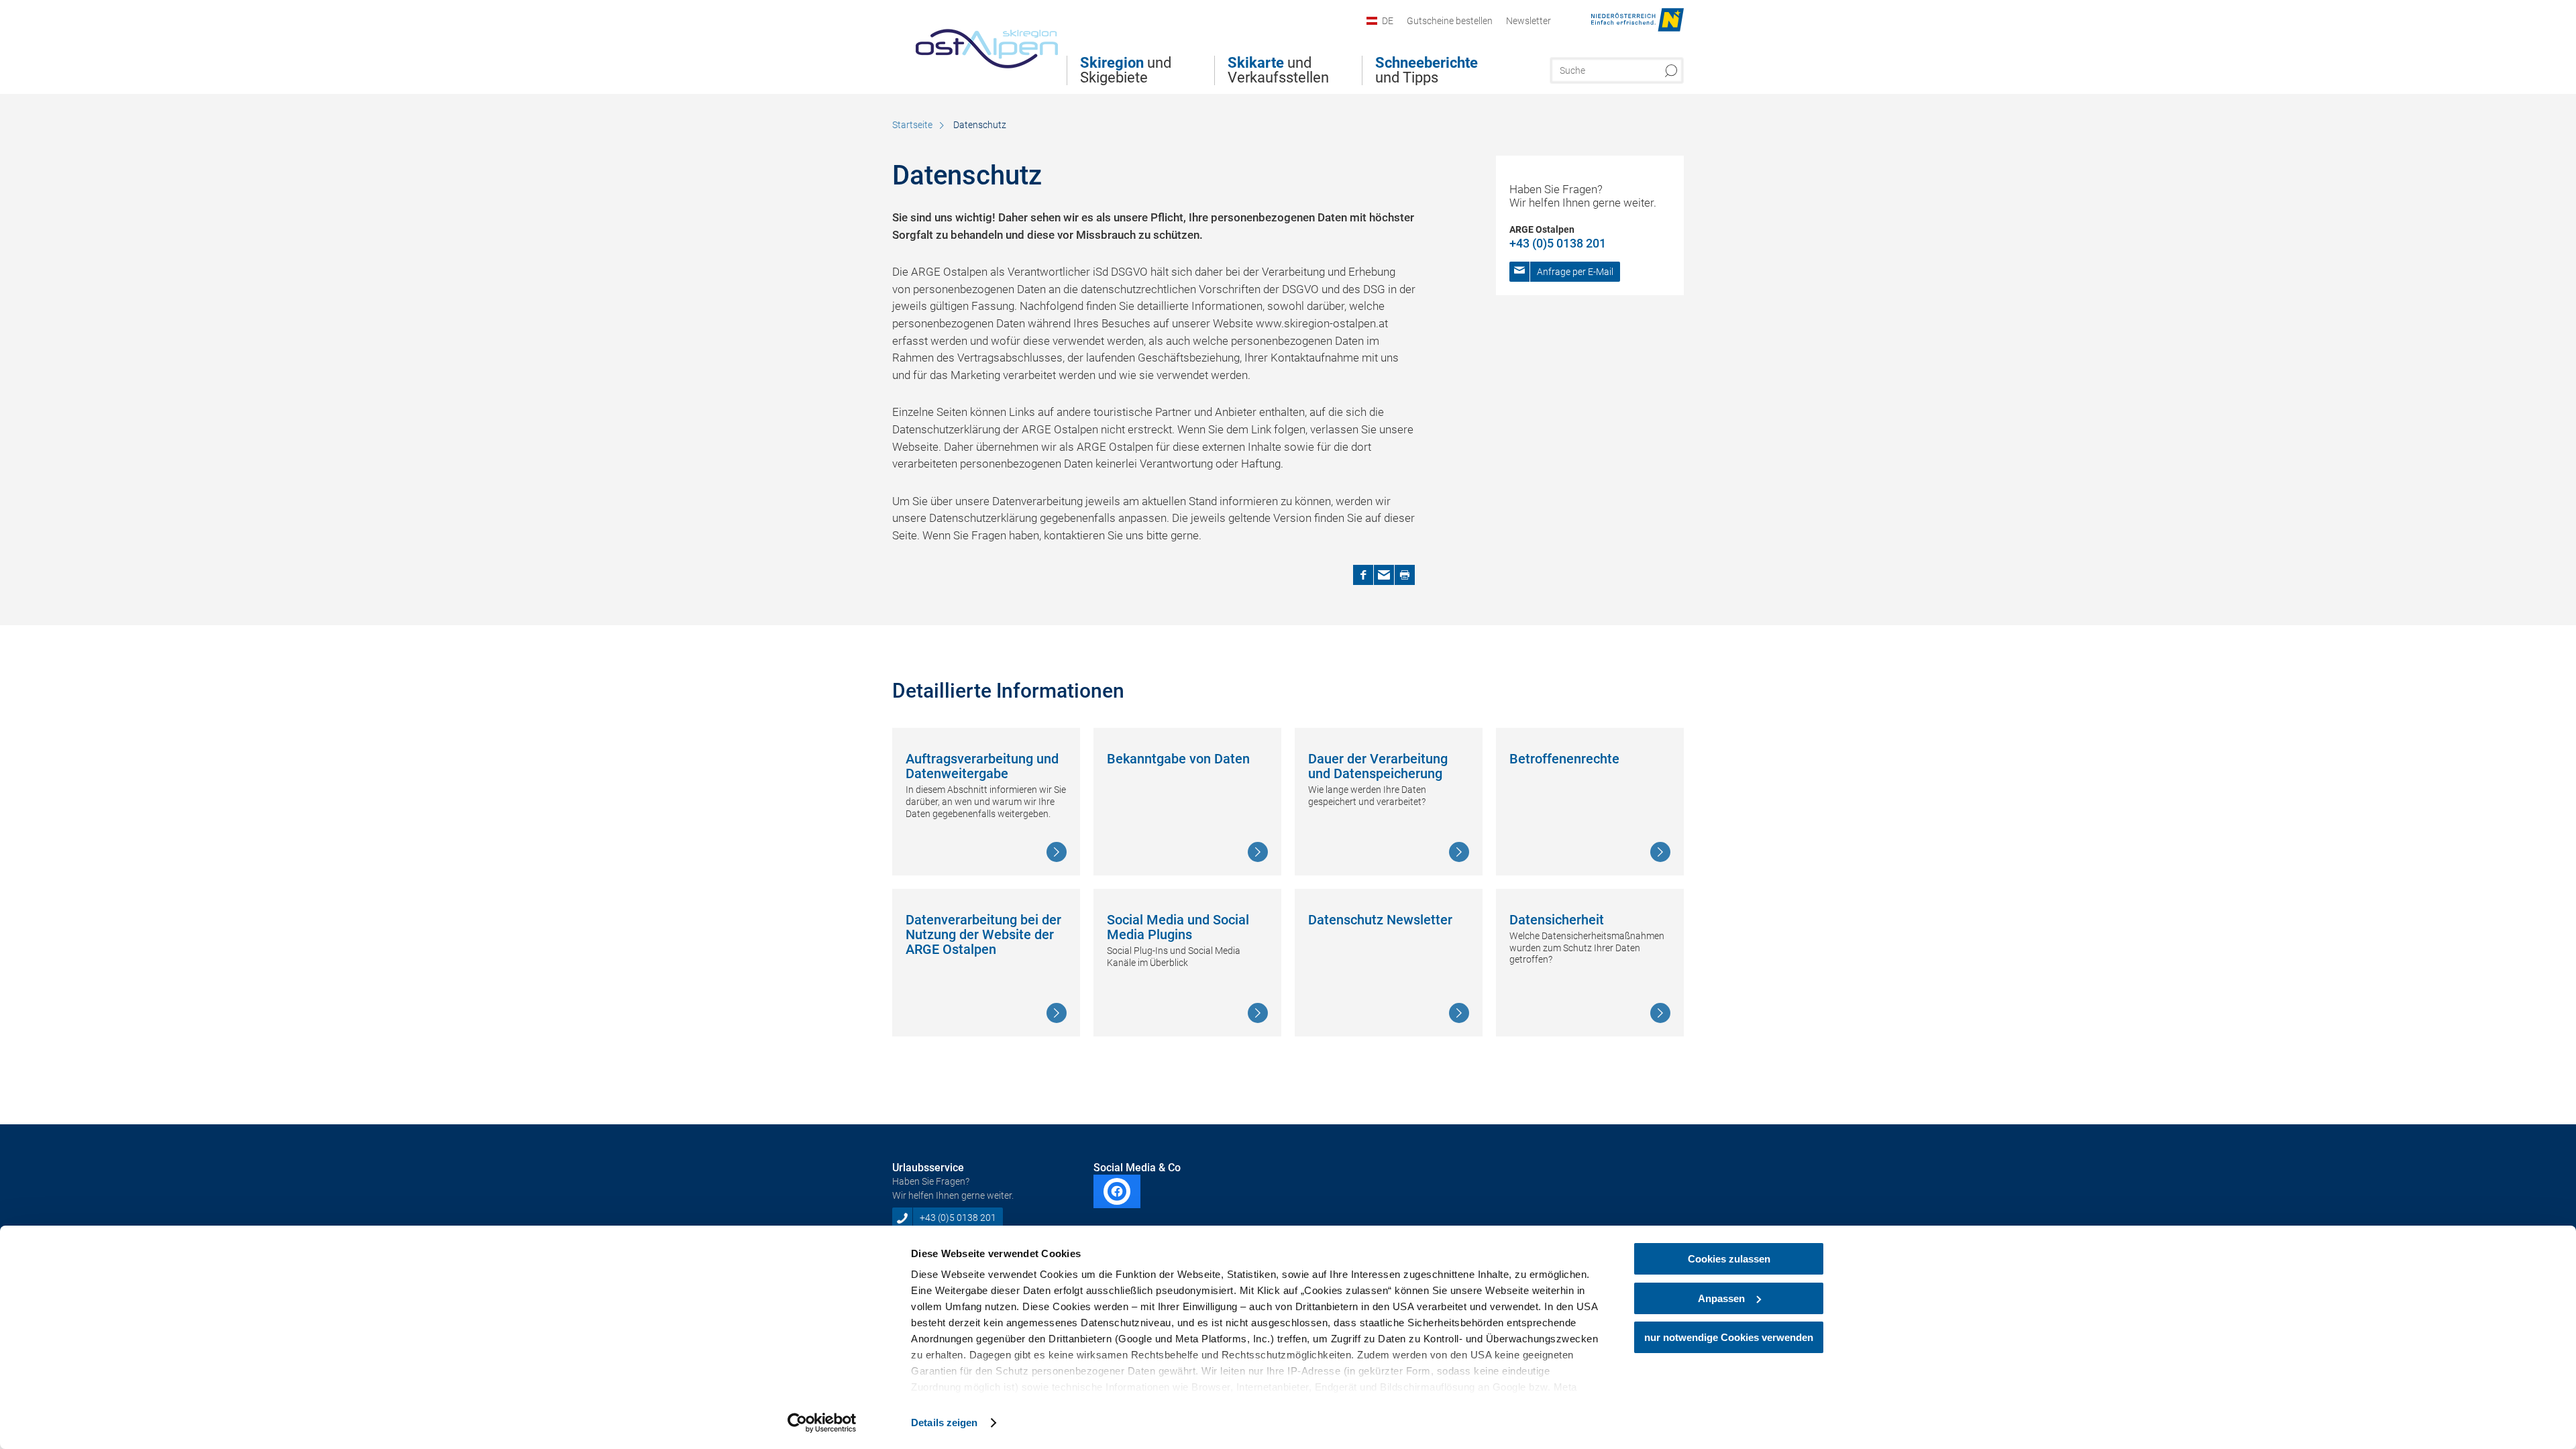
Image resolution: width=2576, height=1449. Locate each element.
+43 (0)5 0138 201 (1558, 243)
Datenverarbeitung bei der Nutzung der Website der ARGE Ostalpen (983, 935)
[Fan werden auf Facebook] (1117, 1191)
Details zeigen (944, 1423)
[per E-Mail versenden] (1384, 575)
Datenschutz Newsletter (1380, 920)
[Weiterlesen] (1057, 852)
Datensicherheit (1557, 920)
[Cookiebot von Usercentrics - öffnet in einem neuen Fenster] (822, 1423)
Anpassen (1721, 1298)
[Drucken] (1405, 575)
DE (1388, 21)
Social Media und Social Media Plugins (1178, 927)
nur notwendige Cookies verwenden (1729, 1337)
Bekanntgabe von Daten (1178, 759)
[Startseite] (975, 43)
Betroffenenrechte (1564, 759)
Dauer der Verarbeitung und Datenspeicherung (1378, 766)
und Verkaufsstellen (1278, 70)
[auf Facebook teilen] (1363, 575)
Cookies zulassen (1729, 1259)
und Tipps (1427, 70)
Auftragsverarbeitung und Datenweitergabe (982, 766)
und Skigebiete (1126, 70)
